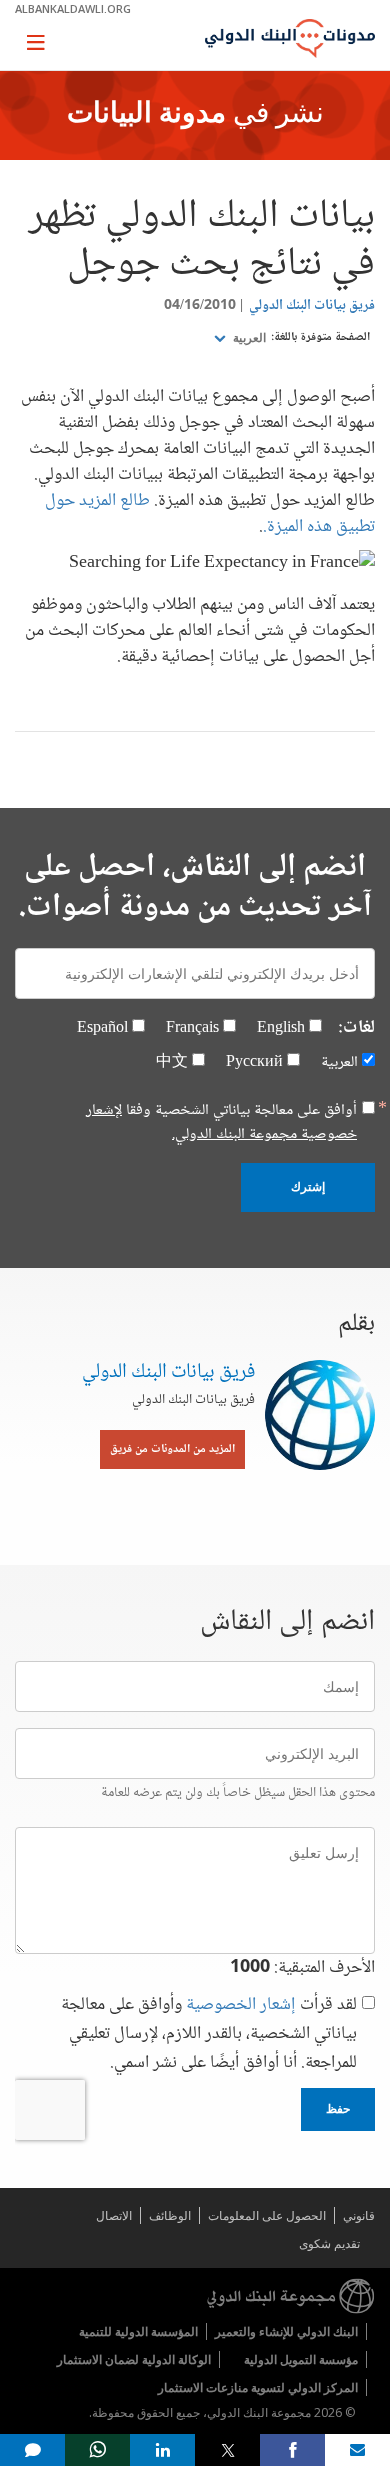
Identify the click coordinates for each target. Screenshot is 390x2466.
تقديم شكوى (329, 2243)
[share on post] (227, 2450)
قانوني (359, 2215)
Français (192, 1028)
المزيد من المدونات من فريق (172, 1449)
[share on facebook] (292, 2450)
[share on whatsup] (97, 2450)
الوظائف (170, 2215)
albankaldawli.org (73, 8)
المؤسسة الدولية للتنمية (138, 2331)
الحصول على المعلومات (267, 2215)
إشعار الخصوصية (241, 2005)
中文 (172, 1062)
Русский (254, 1062)
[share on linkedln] (162, 2450)
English (281, 1028)
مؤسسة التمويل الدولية (301, 2359)
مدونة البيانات (146, 115)
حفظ (338, 2109)
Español (102, 1028)
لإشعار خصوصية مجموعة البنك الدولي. (221, 1122)
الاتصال (114, 2215)
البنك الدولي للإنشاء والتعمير (286, 2331)
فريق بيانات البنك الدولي (312, 306)
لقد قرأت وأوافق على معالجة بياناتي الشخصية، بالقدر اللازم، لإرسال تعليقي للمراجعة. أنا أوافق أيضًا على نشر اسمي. (209, 2034)
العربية (248, 338)
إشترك (308, 1187)
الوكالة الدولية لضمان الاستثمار (134, 2359)
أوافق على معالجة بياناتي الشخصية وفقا (221, 1123)
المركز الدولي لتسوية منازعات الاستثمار (258, 2387)
